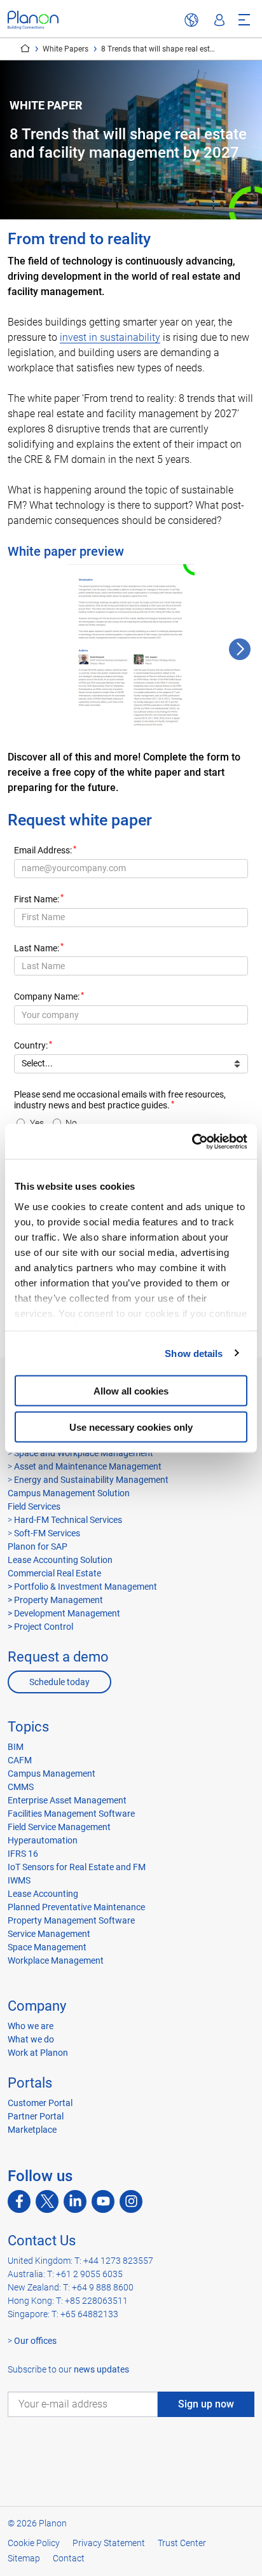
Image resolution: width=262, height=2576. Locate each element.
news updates (101, 2369)
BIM (16, 1747)
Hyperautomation (43, 1840)
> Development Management (64, 1613)
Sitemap (24, 2558)
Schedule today (59, 1682)
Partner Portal (36, 2116)
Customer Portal (40, 2103)
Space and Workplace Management (84, 1453)
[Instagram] (131, 2201)
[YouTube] (103, 2201)
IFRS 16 (23, 1854)
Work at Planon (38, 2053)
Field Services (34, 1506)
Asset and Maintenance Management (88, 1466)
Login (219, 20)
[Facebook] (19, 2201)
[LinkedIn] (75, 2201)
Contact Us (42, 2241)
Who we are (31, 2026)
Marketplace (32, 2130)
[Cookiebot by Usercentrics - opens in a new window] (192, 1141)
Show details (194, 1353)
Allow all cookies (131, 1391)
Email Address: (43, 851)
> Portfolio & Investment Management (82, 1587)
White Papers (65, 49)
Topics (28, 1727)
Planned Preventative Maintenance (76, 1907)
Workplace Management (56, 1960)
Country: (31, 1046)
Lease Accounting (43, 1894)
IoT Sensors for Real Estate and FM (77, 1867)
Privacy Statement (109, 2543)
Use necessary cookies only (131, 1427)
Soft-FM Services (47, 1533)
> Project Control (40, 1627)
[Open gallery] (131, 649)
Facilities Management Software (71, 1814)
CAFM (20, 1760)
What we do (31, 2039)
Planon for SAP (38, 1546)
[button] (239, 649)
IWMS (19, 1880)
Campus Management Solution (69, 1493)
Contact (69, 2558)
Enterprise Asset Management (67, 1800)
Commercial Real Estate (54, 1573)
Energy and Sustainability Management (91, 1480)
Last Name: (37, 948)
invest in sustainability (110, 337)
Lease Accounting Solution (60, 1560)
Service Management (49, 1934)
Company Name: (47, 997)
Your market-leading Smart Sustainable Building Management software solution (25, 48)
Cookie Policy (34, 2543)
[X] (47, 2201)
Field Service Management (59, 1827)
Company (37, 2006)
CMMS (21, 1787)
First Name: (37, 899)
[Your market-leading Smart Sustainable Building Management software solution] (33, 20)
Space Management (47, 1947)
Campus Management (52, 1774)
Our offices (35, 2341)
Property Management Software (71, 1920)
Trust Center (182, 2543)
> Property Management (55, 1600)
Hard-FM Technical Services (68, 1520)
